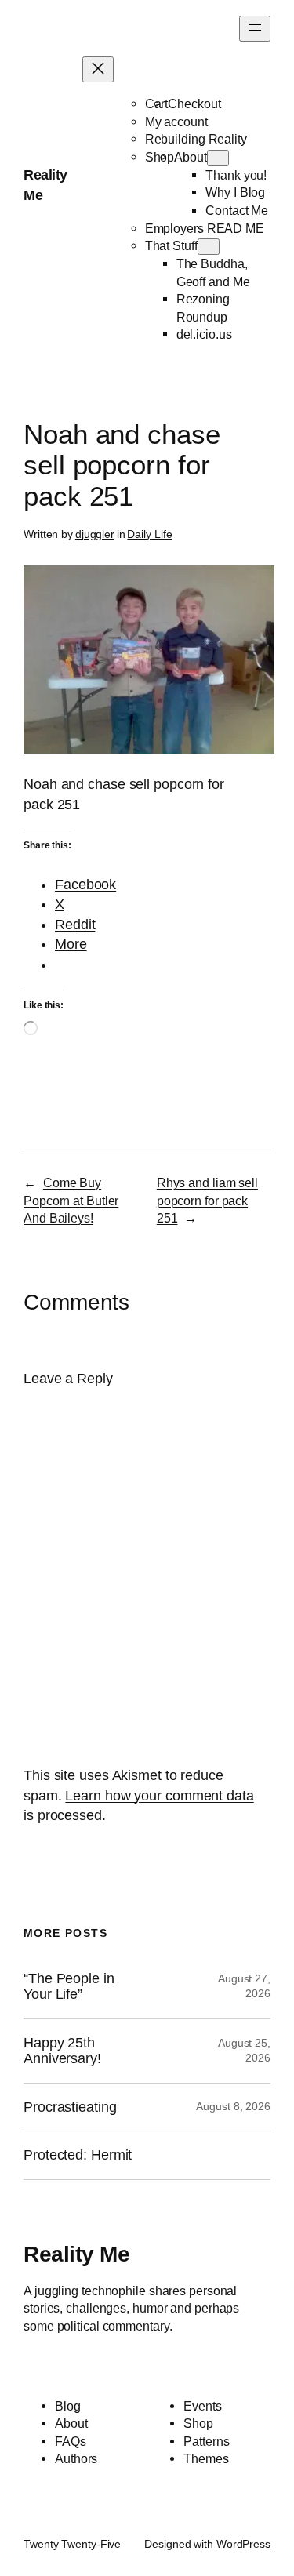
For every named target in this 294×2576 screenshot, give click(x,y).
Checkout (194, 104)
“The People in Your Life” (69, 1986)
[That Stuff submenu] (209, 247)
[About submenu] (218, 158)
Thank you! (236, 175)
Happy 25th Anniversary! (62, 2051)
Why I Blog (235, 192)
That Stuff (171, 245)
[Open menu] (255, 29)
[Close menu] (98, 69)
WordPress (243, 2544)
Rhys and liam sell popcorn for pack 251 (207, 1200)
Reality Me (76, 2254)
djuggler (95, 534)
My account (176, 122)
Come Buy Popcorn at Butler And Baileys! (71, 1200)
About (191, 157)
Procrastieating (70, 2107)
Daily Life (149, 534)
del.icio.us (204, 334)
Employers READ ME (205, 228)
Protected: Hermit (78, 2155)
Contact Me (237, 210)
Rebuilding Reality (196, 139)
